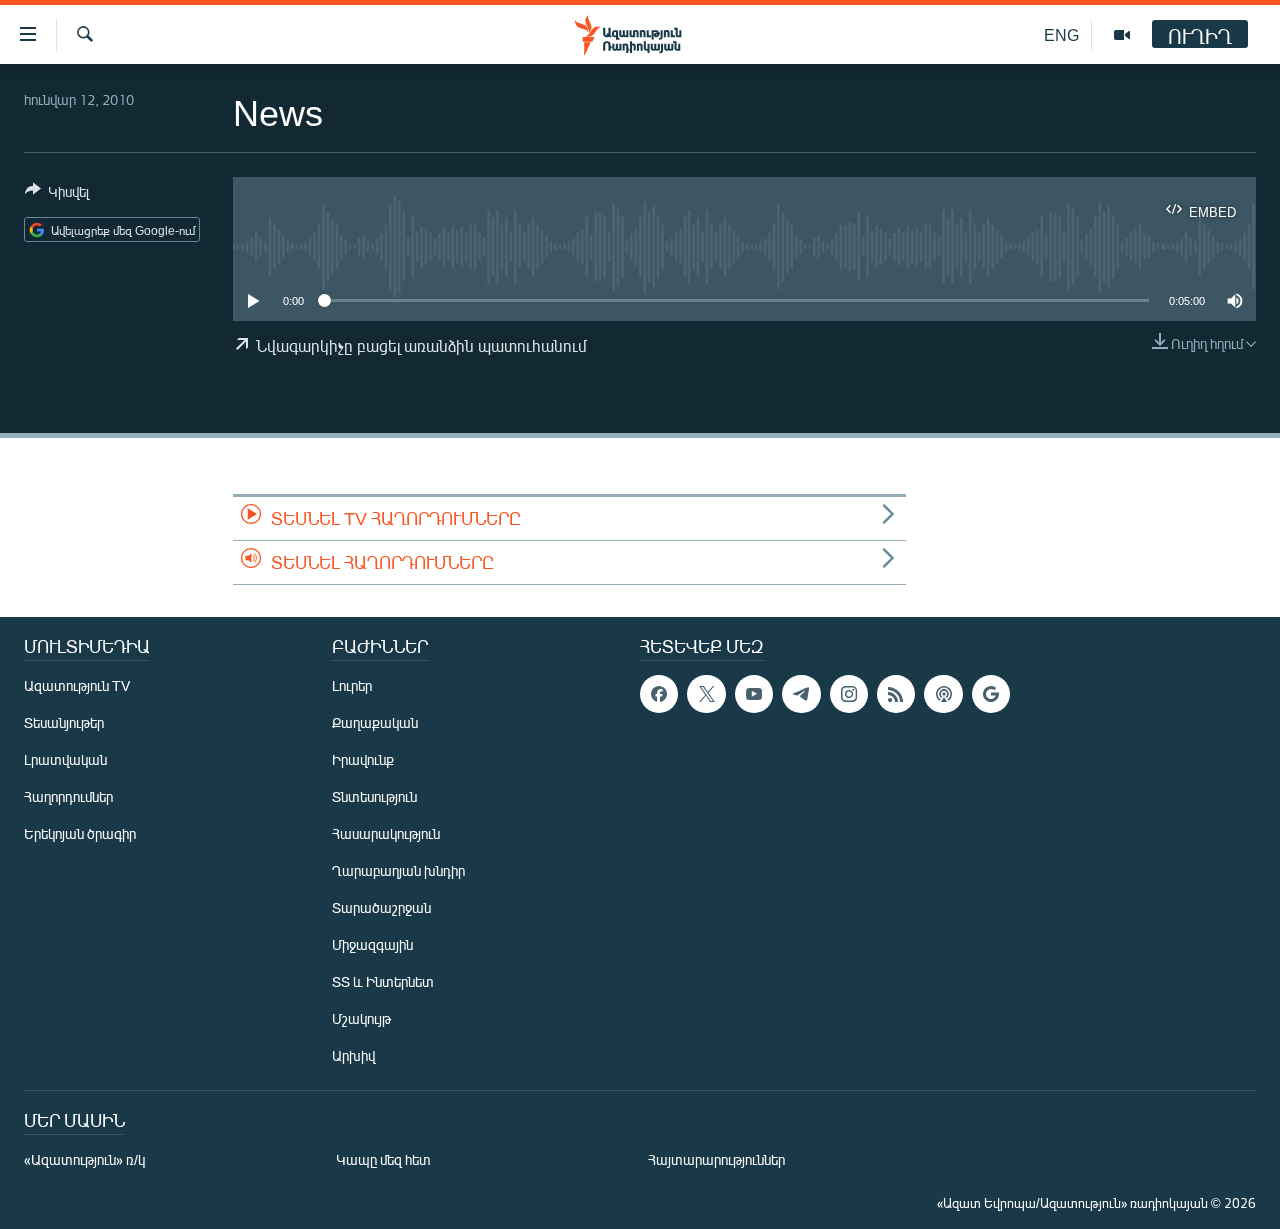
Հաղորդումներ (68, 796)
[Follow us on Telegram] (801, 694)
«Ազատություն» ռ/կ (84, 1159)
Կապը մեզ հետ (383, 1159)
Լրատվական (65, 759)
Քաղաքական (375, 722)
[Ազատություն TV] (1122, 35)
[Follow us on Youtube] (754, 694)
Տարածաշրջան (381, 907)
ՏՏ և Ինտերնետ (383, 981)
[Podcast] (943, 694)
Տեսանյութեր (64, 722)
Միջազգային (372, 944)
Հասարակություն (386, 833)
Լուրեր (352, 685)
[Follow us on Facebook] (659, 694)
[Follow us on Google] (991, 694)
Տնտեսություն (374, 796)
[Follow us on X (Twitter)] (706, 694)
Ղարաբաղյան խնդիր (398, 870)
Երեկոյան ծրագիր (80, 833)
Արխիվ (353, 1055)
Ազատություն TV (77, 685)
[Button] (57, 195)
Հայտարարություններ (716, 1159)
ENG (1061, 34)
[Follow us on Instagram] (849, 694)
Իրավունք (363, 759)
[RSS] (896, 694)
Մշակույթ (361, 1018)
